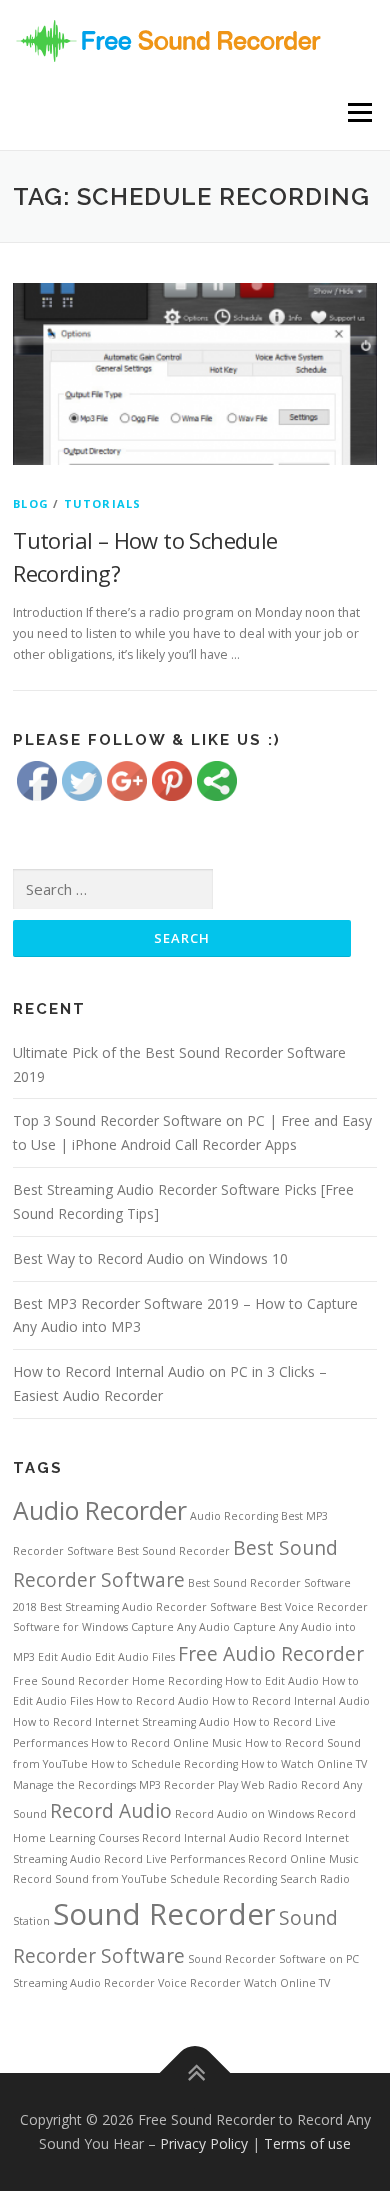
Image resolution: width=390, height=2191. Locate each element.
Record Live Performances (174, 1859)
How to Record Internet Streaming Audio (121, 1722)
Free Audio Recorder (271, 1654)
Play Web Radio (258, 1785)
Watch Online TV (287, 1983)
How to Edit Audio (272, 1681)
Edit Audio (65, 1657)
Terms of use (307, 2143)
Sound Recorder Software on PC (273, 1959)
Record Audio (111, 1811)
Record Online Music (303, 1859)
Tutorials (103, 503)
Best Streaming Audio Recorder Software (148, 1607)
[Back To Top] (195, 2073)
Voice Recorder (199, 1983)
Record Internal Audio (201, 1838)
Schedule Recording (223, 1879)
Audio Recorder (100, 1510)
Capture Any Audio (180, 1627)
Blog (31, 503)
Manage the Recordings (74, 1785)
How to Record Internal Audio (291, 1701)
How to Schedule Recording (164, 1764)
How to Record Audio (152, 1701)
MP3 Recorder (177, 1785)
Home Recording (177, 1681)
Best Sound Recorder (173, 1551)
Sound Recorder (164, 1914)
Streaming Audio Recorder (84, 1983)
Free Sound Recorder (71, 1681)
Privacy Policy (204, 2143)
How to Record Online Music (166, 1743)
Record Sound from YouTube (90, 1879)
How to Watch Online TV (304, 1764)
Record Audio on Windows (244, 1814)
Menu (358, 112)
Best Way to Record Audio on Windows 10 (150, 1258)
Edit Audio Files (135, 1657)
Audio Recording (234, 1516)
